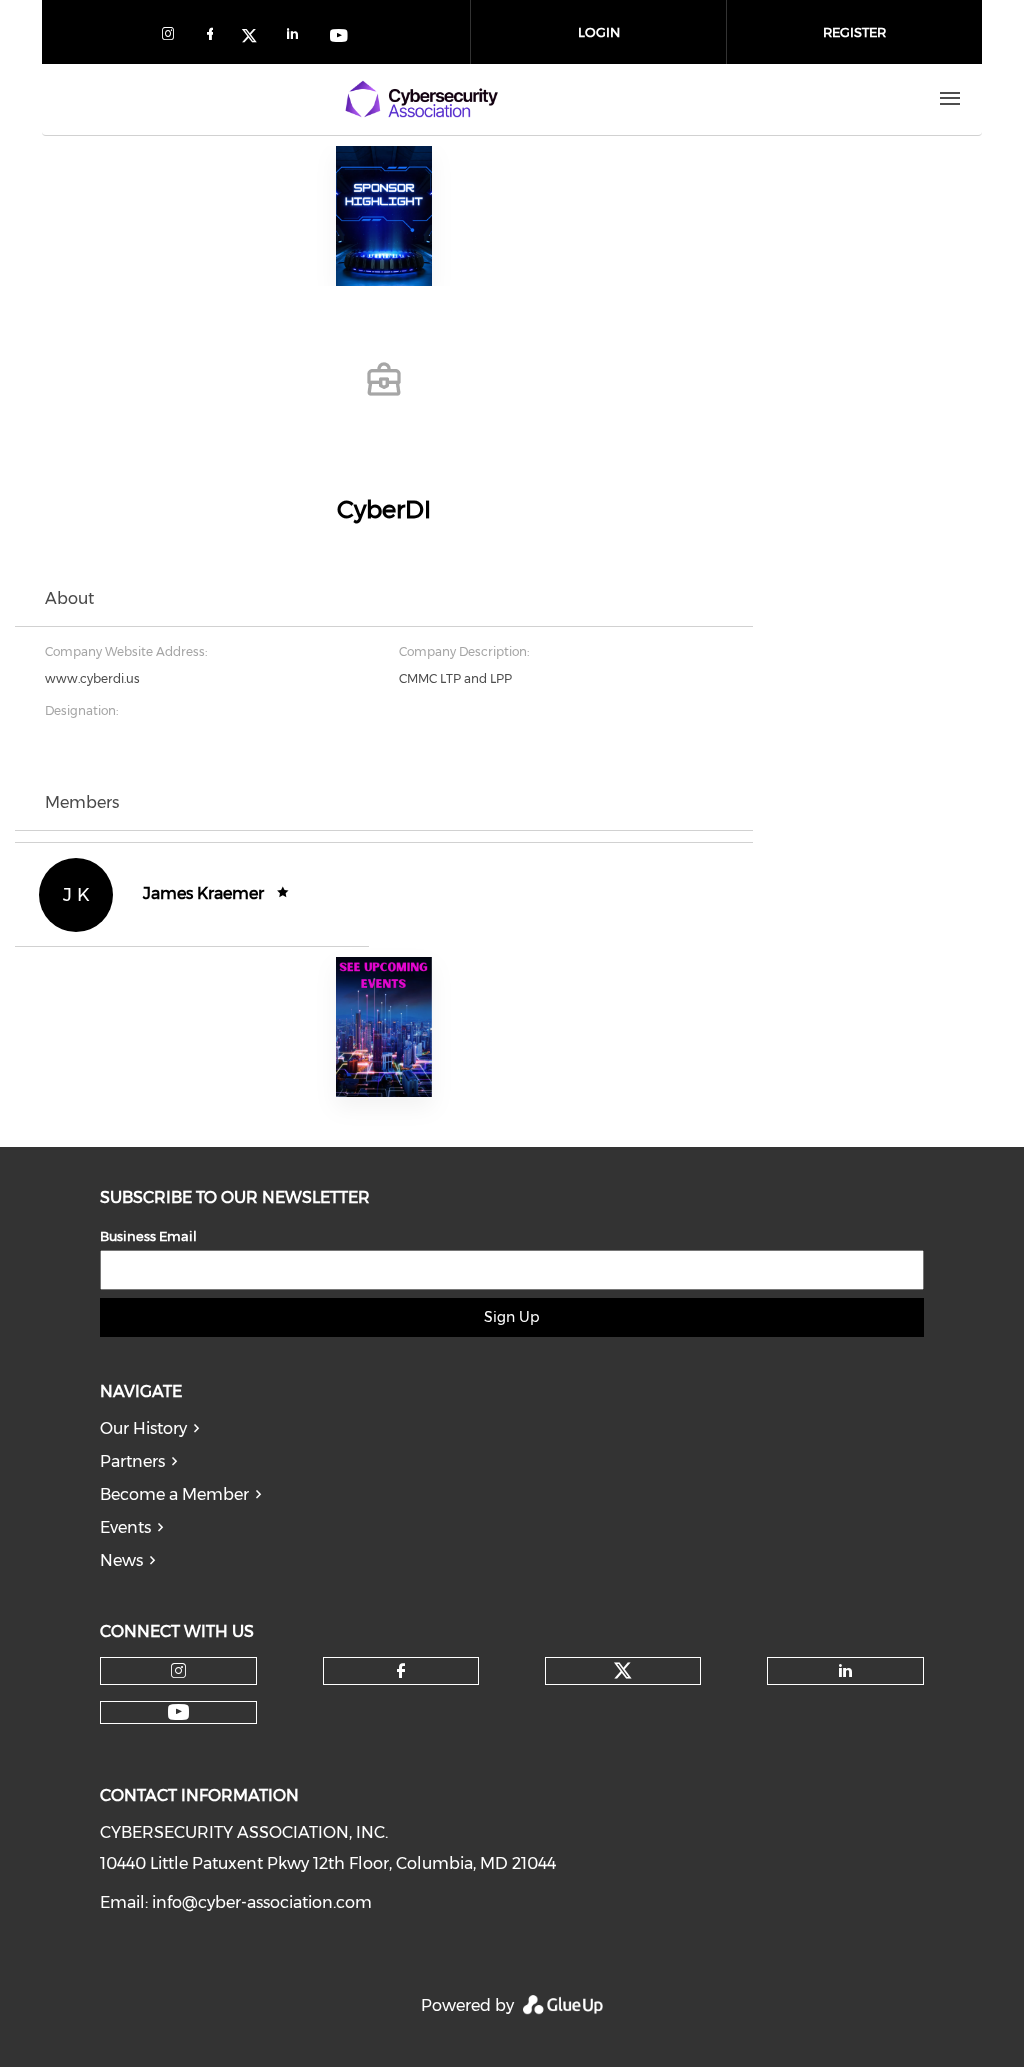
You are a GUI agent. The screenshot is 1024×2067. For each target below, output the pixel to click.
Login (599, 32)
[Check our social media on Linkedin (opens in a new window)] (298, 37)
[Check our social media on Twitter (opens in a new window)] (256, 37)
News (121, 1560)
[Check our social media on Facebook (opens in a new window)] (214, 37)
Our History (143, 1428)
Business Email (148, 1236)
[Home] (421, 99)
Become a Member (174, 1494)
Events (125, 1527)
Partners (132, 1461)
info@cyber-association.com (262, 1902)
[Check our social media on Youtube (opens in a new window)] (340, 37)
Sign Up (511, 1317)
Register (854, 32)
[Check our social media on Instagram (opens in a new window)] (172, 37)
